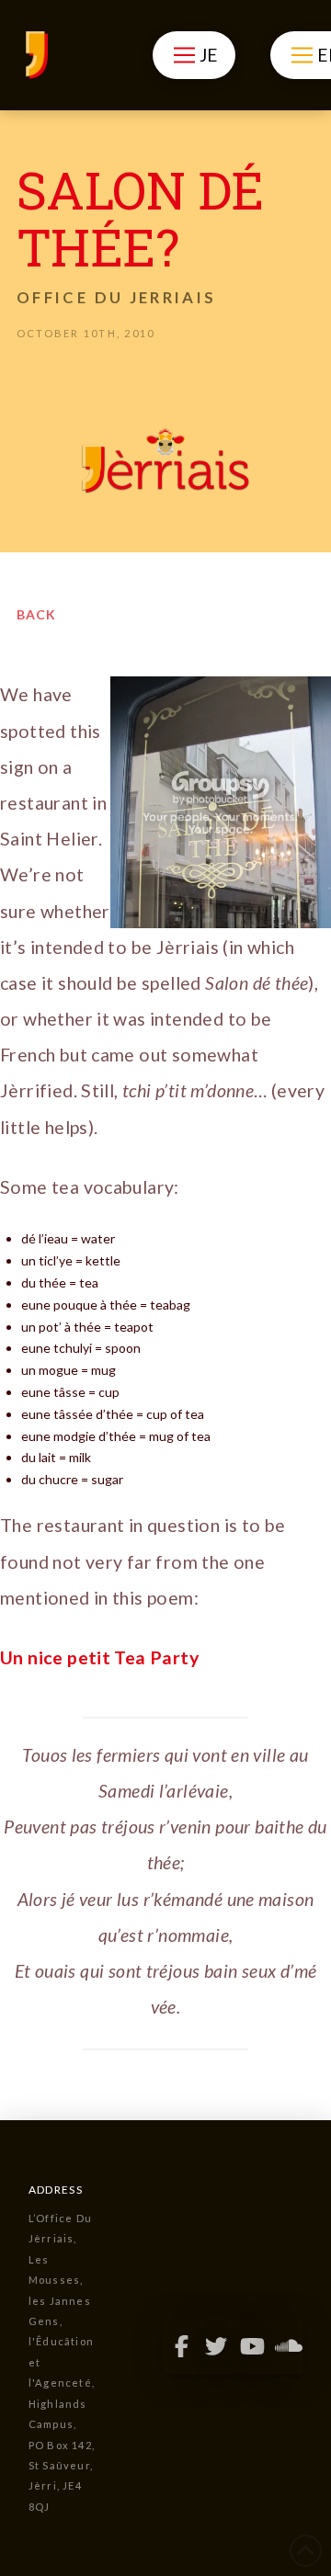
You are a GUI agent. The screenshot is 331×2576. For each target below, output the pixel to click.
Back (36, 614)
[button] (194, 55)
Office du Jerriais (116, 297)
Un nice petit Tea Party (99, 1657)
